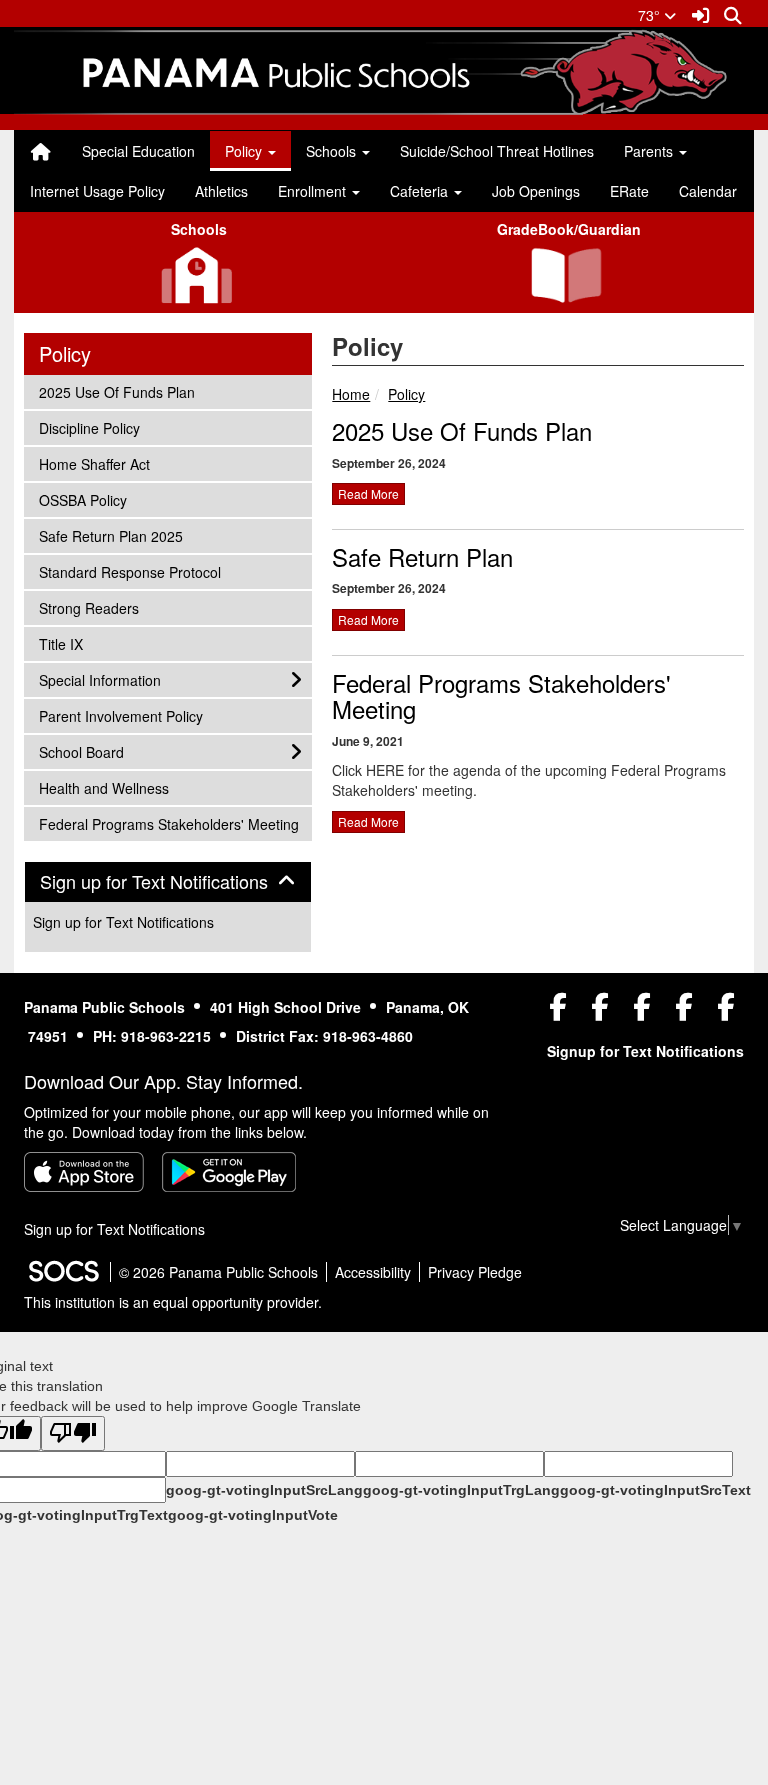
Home (351, 394)
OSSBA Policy (82, 499)
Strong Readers (88, 607)
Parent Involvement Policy (120, 715)
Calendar (708, 191)
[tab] (168, 882)
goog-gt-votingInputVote (253, 1515)
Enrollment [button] (314, 191)
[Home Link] (41, 151)
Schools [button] (333, 151)
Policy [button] (245, 151)
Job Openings (536, 191)
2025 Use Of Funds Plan (462, 430)
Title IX (65, 643)
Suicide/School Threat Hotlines (497, 151)
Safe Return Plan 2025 (110, 535)
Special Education (138, 151)
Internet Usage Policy (97, 191)
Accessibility (373, 1272)
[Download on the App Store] (84, 1172)
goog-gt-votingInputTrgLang (461, 1490)
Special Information (99, 679)
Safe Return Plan (422, 556)
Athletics (221, 191)
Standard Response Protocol (129, 571)
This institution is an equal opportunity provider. (173, 1302)
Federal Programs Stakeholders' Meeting (501, 695)
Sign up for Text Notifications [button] (168, 882)
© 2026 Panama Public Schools (218, 1272)
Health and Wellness (103, 787)
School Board (81, 751)
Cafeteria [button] (421, 191)
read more (368, 493)
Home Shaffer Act (94, 463)
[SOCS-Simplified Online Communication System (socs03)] (63, 1272)
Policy (406, 394)
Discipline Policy (89, 427)
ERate (629, 191)
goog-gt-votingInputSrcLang (264, 1490)
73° (651, 15)
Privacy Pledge (475, 1272)
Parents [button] (650, 151)
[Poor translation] (73, 1433)
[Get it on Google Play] (229, 1172)
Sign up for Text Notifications (123, 922)
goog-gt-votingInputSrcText (655, 1490)
